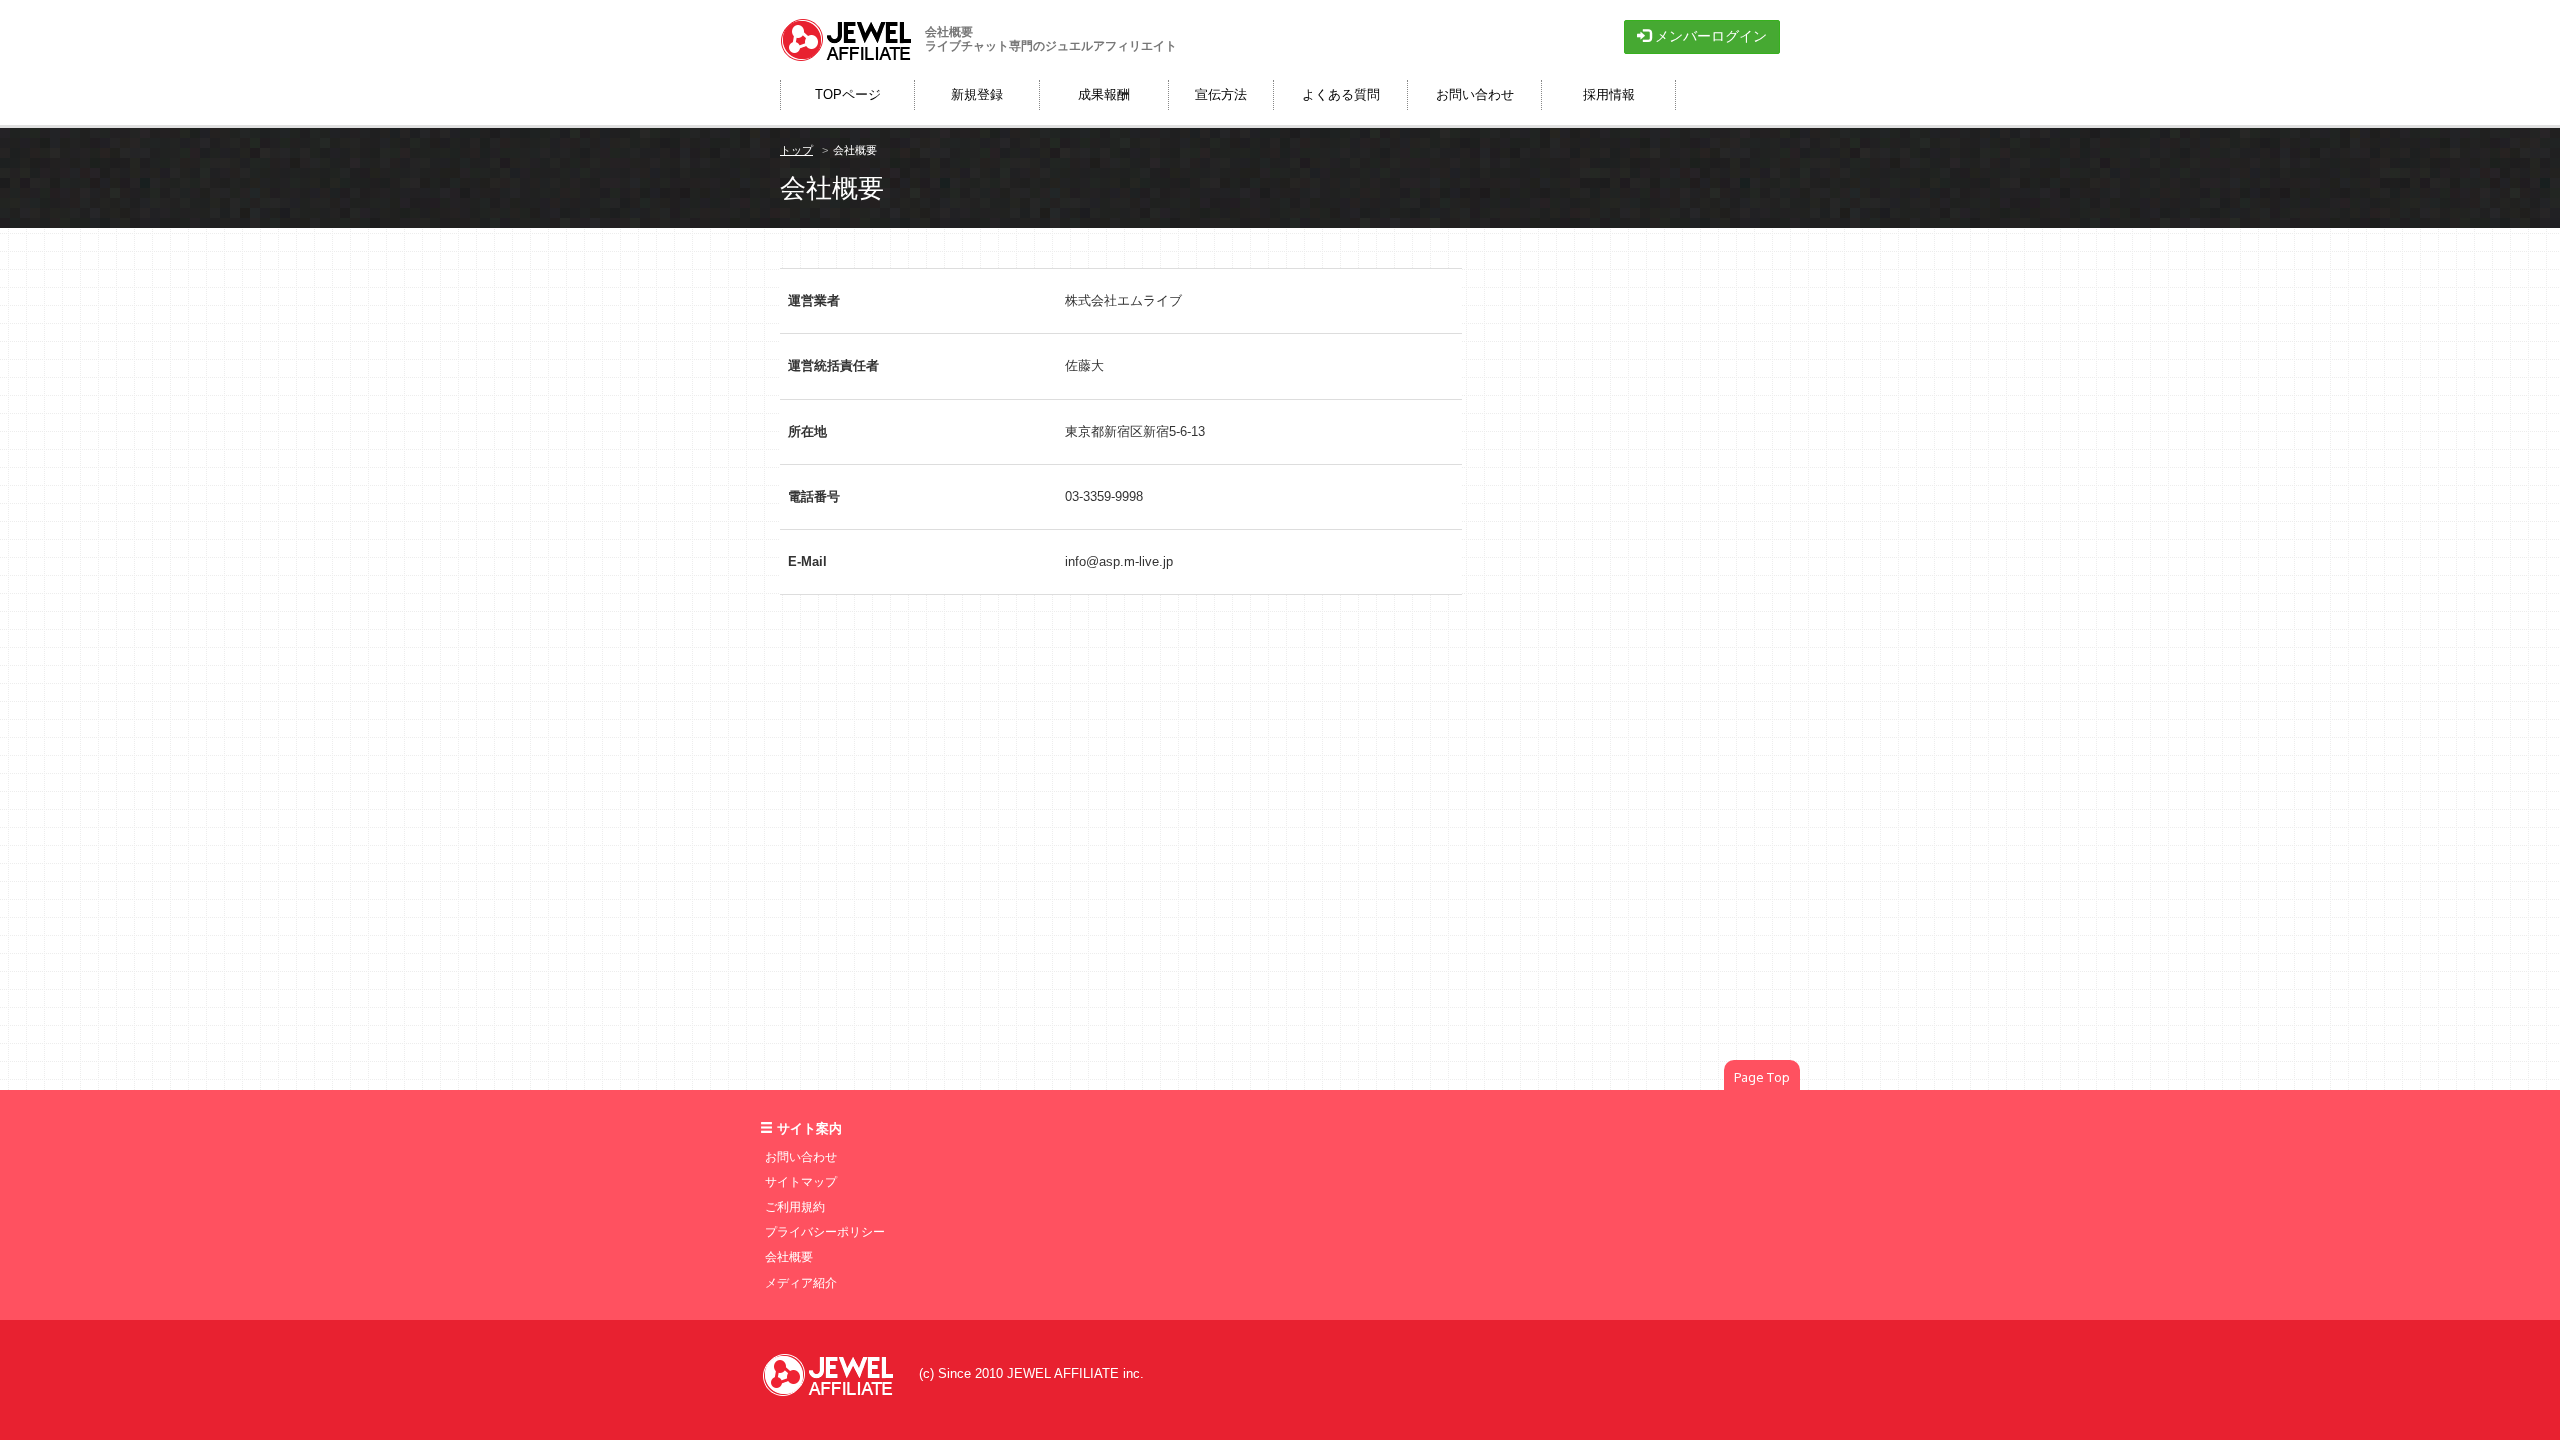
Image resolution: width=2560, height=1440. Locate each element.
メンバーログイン (1709, 36)
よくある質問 (1341, 94)
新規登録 (977, 94)
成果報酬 (1104, 94)
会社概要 (789, 1257)
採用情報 (1609, 94)
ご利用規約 (795, 1207)
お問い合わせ (801, 1157)
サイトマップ (801, 1182)
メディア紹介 (801, 1283)
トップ (796, 150)
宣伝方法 (1221, 94)
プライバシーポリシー (825, 1232)
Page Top (1762, 1077)
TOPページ (848, 94)
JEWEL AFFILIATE (1063, 1373)
